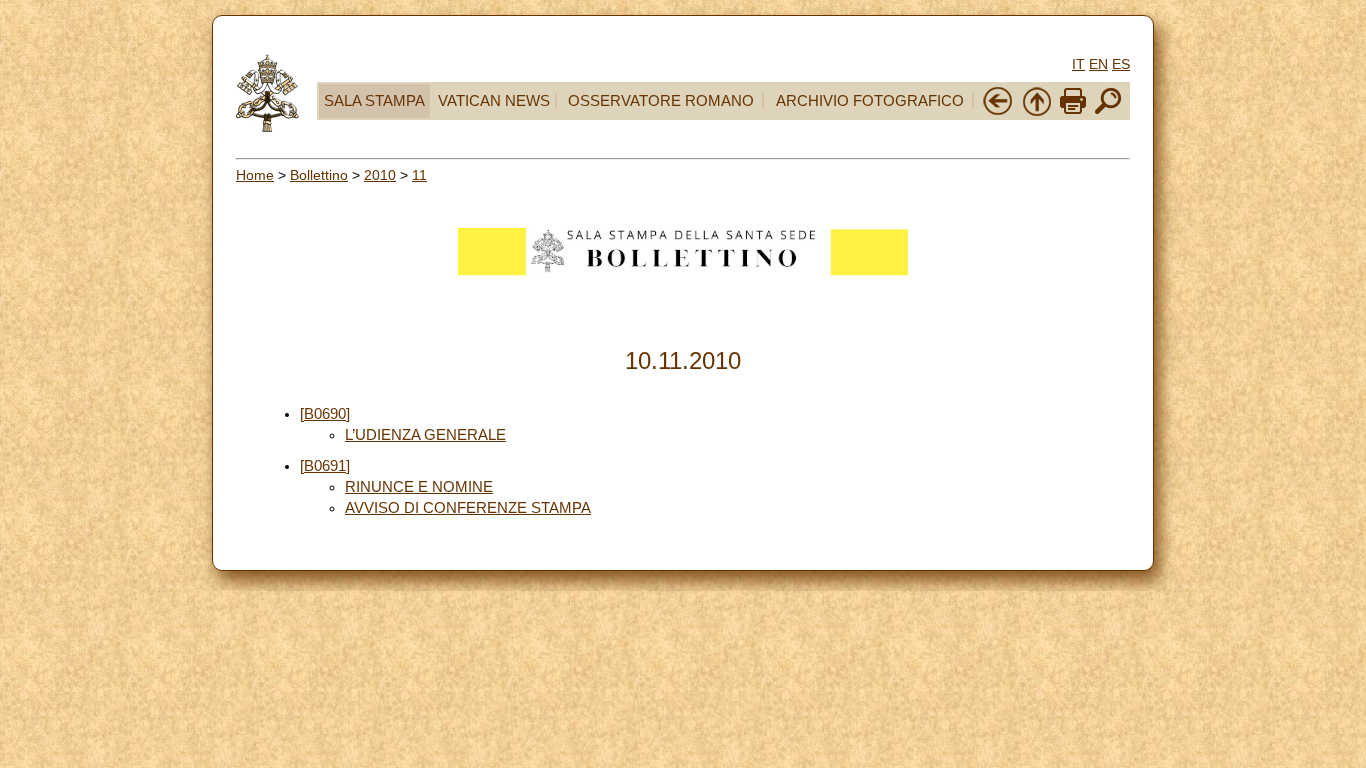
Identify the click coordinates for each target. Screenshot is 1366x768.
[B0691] (325, 466)
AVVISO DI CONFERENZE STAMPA (468, 508)
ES (1121, 64)
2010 (380, 175)
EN (1098, 64)
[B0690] (325, 414)
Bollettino (319, 175)
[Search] (1108, 112)
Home (255, 175)
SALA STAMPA (374, 101)
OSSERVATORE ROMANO (661, 101)
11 (419, 175)
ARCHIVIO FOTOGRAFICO (870, 101)
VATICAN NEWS (494, 101)
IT (1078, 64)
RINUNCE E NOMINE (419, 487)
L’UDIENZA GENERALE (425, 435)
